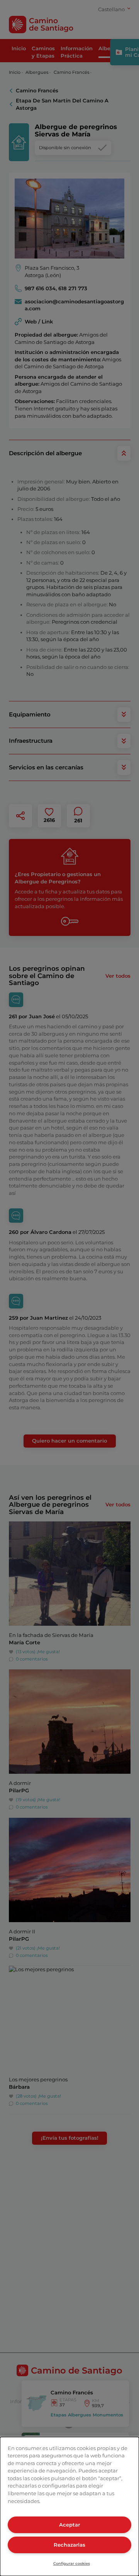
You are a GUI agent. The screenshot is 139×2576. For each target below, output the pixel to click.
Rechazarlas (69, 2545)
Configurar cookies (72, 2563)
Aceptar (69, 2525)
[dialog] (69, 2506)
